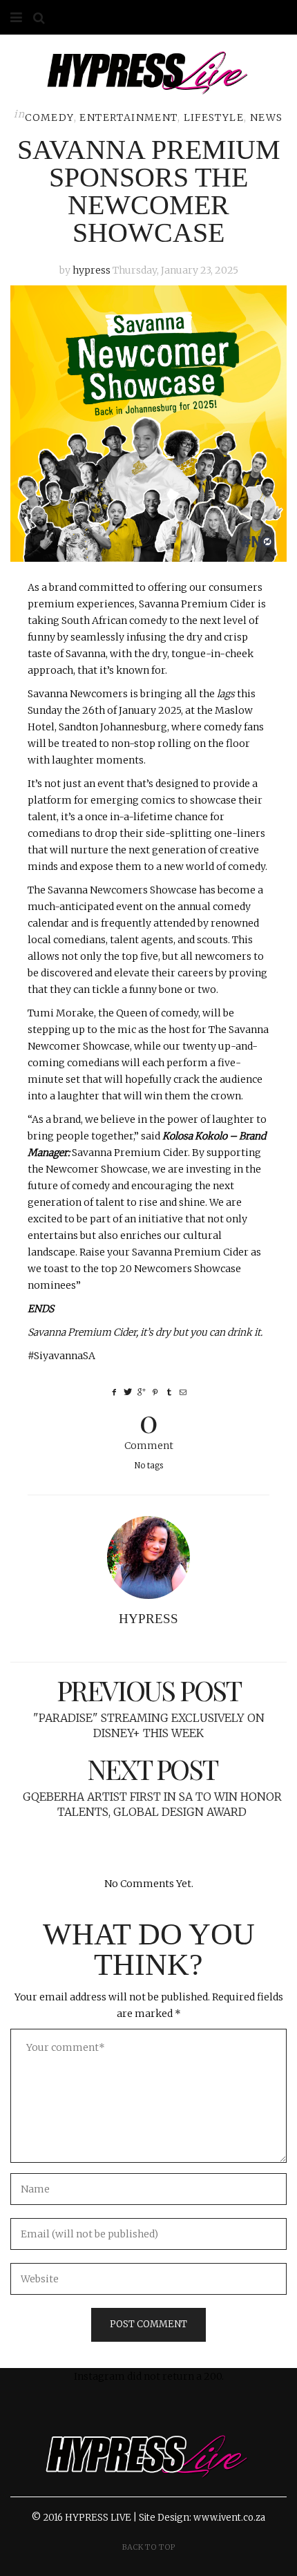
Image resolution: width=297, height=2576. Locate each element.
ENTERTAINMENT (128, 117)
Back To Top (149, 2547)
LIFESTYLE (214, 117)
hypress (92, 270)
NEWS (267, 117)
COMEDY (49, 117)
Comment (149, 1427)
